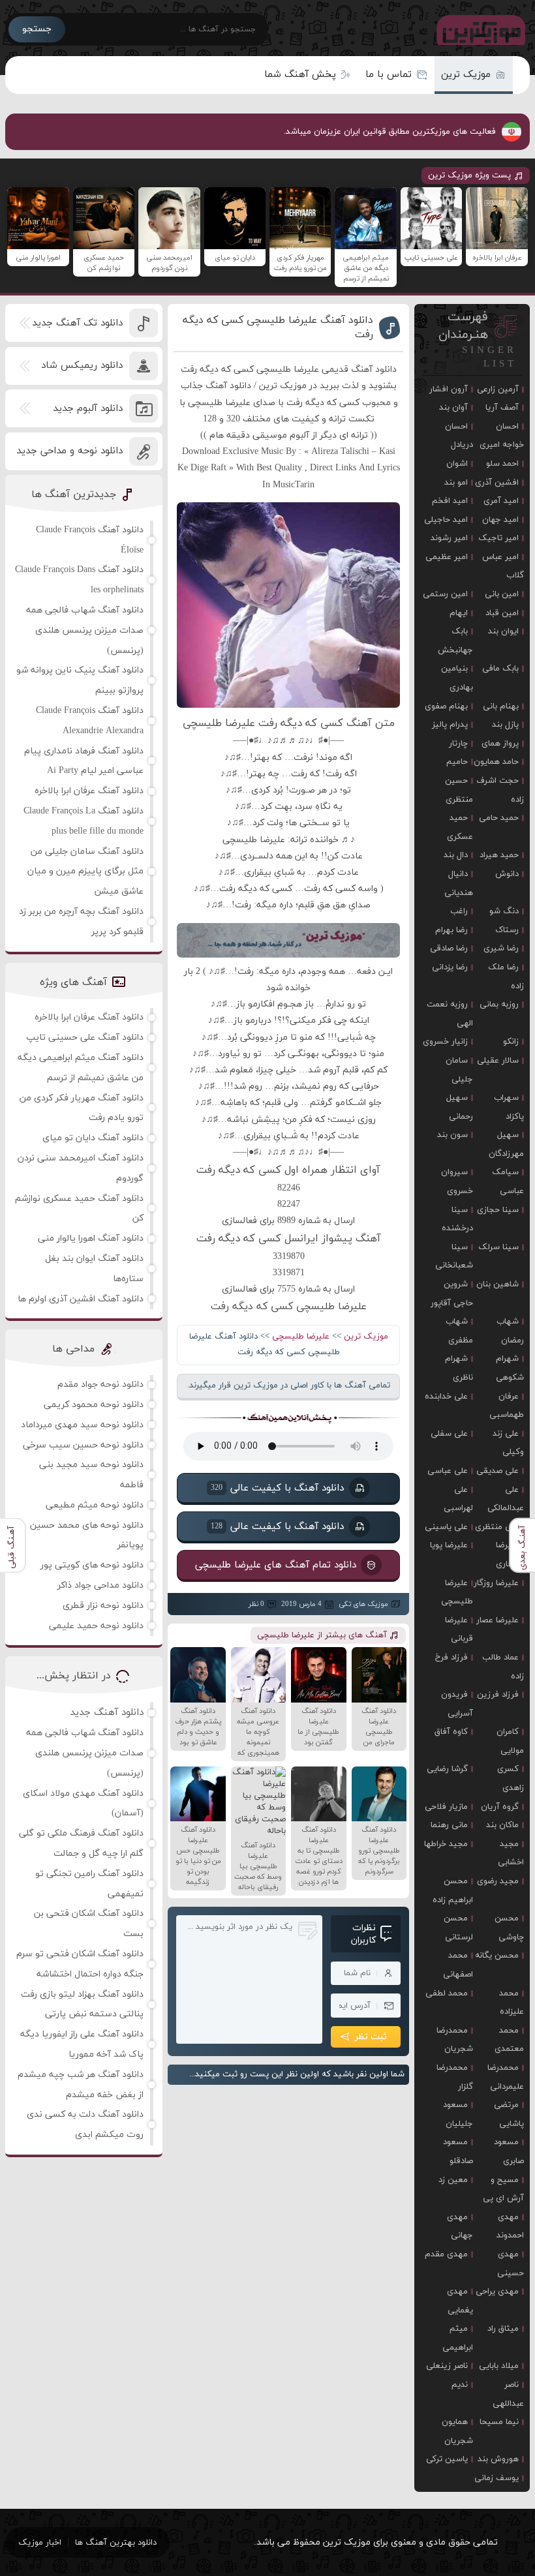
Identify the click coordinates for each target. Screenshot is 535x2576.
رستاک (507, 930)
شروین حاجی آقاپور (452, 1294)
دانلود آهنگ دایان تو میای (93, 1138)
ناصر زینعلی (447, 2366)
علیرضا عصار (497, 1620)
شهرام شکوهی (510, 1368)
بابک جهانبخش (455, 641)
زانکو (511, 1042)
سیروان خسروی (457, 1182)
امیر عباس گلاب (503, 567)
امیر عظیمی (447, 557)
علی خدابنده (446, 1397)
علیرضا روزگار (496, 1583)
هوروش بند (498, 2459)
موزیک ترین (466, 75)
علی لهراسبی (458, 1499)
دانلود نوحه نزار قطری (103, 1606)
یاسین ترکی (447, 2459)
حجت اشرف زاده (500, 790)
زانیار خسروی (445, 1042)
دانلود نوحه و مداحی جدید (69, 451)
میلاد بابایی (499, 2366)
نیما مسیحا (499, 2422)
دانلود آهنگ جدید (107, 1713)
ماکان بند (502, 1825)
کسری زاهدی (511, 1779)
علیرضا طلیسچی (301, 1337)
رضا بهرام (451, 930)
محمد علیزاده (512, 2003)
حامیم (457, 762)
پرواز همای (500, 744)
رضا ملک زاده (506, 977)
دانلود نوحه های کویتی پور (92, 1565)
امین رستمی (445, 594)
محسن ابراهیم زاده (453, 1891)
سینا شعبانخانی (454, 1257)
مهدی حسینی (511, 2264)
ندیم (460, 2385)
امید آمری (501, 501)
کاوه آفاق (451, 1732)
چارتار (458, 744)
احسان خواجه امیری (502, 436)
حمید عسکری (460, 827)
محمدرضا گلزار (455, 2077)
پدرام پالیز (450, 725)
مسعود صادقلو (458, 2152)
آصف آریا (502, 408)
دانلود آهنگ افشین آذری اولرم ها (81, 1299)
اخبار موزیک (40, 2543)
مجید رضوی (498, 1881)
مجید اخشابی (511, 1854)
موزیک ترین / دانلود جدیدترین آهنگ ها (478, 29)
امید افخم (450, 501)
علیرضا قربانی (459, 1630)
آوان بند (453, 408)
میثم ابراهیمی (458, 2338)
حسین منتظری (459, 790)
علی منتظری (497, 1527)
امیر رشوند (449, 538)
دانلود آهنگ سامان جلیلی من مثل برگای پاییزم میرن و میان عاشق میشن (85, 872)
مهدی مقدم (446, 2254)
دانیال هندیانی (459, 884)
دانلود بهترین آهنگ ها (116, 2543)
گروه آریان (500, 1807)
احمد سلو (502, 464)
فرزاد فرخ (451, 1658)
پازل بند (505, 725)
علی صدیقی (497, 1471)
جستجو (37, 29)
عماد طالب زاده (503, 1667)
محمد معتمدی (509, 2040)
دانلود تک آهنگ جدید (77, 323)
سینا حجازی (498, 1210)
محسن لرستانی (458, 1928)
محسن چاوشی (509, 1928)
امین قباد (502, 613)
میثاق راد (503, 2329)
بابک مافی (500, 669)
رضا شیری (501, 948)
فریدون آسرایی (457, 1704)
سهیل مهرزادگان (506, 1144)
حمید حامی (499, 818)
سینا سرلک (498, 1247)
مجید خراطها (446, 1844)
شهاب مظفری (459, 1331)
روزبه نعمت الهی (450, 1014)
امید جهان (500, 520)
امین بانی (502, 594)
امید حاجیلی (446, 520)
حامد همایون (496, 762)
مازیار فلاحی (446, 1807)
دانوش (507, 874)
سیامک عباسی (508, 1182)
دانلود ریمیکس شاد (82, 366)
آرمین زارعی (498, 389)
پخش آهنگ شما (300, 75)
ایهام (459, 613)
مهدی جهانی (460, 2227)
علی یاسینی (446, 1527)
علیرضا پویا (449, 1545)
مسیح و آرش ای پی (503, 2190)
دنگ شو (504, 911)
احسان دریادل (459, 436)
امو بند (456, 483)
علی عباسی (448, 1471)
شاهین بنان (497, 1284)
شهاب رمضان (510, 1331)
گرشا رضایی (447, 1769)
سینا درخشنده (457, 1220)
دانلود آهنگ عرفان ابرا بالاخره (89, 791)
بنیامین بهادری (457, 678)
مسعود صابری (509, 2152)
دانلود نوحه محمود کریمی (94, 1405)
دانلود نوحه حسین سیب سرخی (83, 1445)
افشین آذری (497, 483)
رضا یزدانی (450, 967)
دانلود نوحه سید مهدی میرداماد (82, 1425)
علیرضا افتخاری (510, 1555)
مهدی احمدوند (510, 2227)
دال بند (456, 855)
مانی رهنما (449, 1825)
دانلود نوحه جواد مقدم (100, 1385)
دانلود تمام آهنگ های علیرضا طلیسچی (276, 1565)
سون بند (452, 1135)
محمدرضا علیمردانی (506, 2077)
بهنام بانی (501, 706)
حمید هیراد (499, 855)
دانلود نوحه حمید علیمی (96, 1626)
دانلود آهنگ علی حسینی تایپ (85, 1038)
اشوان (457, 464)
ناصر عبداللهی (508, 2394)
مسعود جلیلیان (458, 2114)
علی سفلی (449, 1434)
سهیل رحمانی (460, 1107)
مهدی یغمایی (460, 2301)
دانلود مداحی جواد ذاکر (100, 1585)
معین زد (453, 2180)
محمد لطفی (447, 1993)
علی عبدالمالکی (506, 1499)
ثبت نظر (371, 2037)
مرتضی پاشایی (509, 2114)
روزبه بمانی (499, 1005)
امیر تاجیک (498, 538)
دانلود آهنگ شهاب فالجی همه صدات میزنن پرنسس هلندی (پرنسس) (85, 630)
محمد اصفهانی (458, 1965)
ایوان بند (503, 631)
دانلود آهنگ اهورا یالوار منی (91, 1238)
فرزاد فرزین (498, 1695)
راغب (459, 911)
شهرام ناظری (459, 1368)
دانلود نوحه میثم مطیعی (95, 1505)
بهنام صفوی (446, 706)
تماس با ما (389, 75)
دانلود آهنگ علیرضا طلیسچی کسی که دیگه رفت (278, 327)
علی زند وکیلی (508, 1443)
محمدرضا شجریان (455, 2040)
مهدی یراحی (497, 2292)
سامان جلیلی (459, 1070)
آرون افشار (449, 389)
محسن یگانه (497, 1956)
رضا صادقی (449, 948)
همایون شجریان (457, 2432)
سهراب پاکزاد (509, 1107)
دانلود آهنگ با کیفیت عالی (277, 1488)
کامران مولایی (510, 1741)
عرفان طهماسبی (507, 1406)
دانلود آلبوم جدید (88, 409)
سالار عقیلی (498, 1061)
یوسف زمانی (497, 2478)
